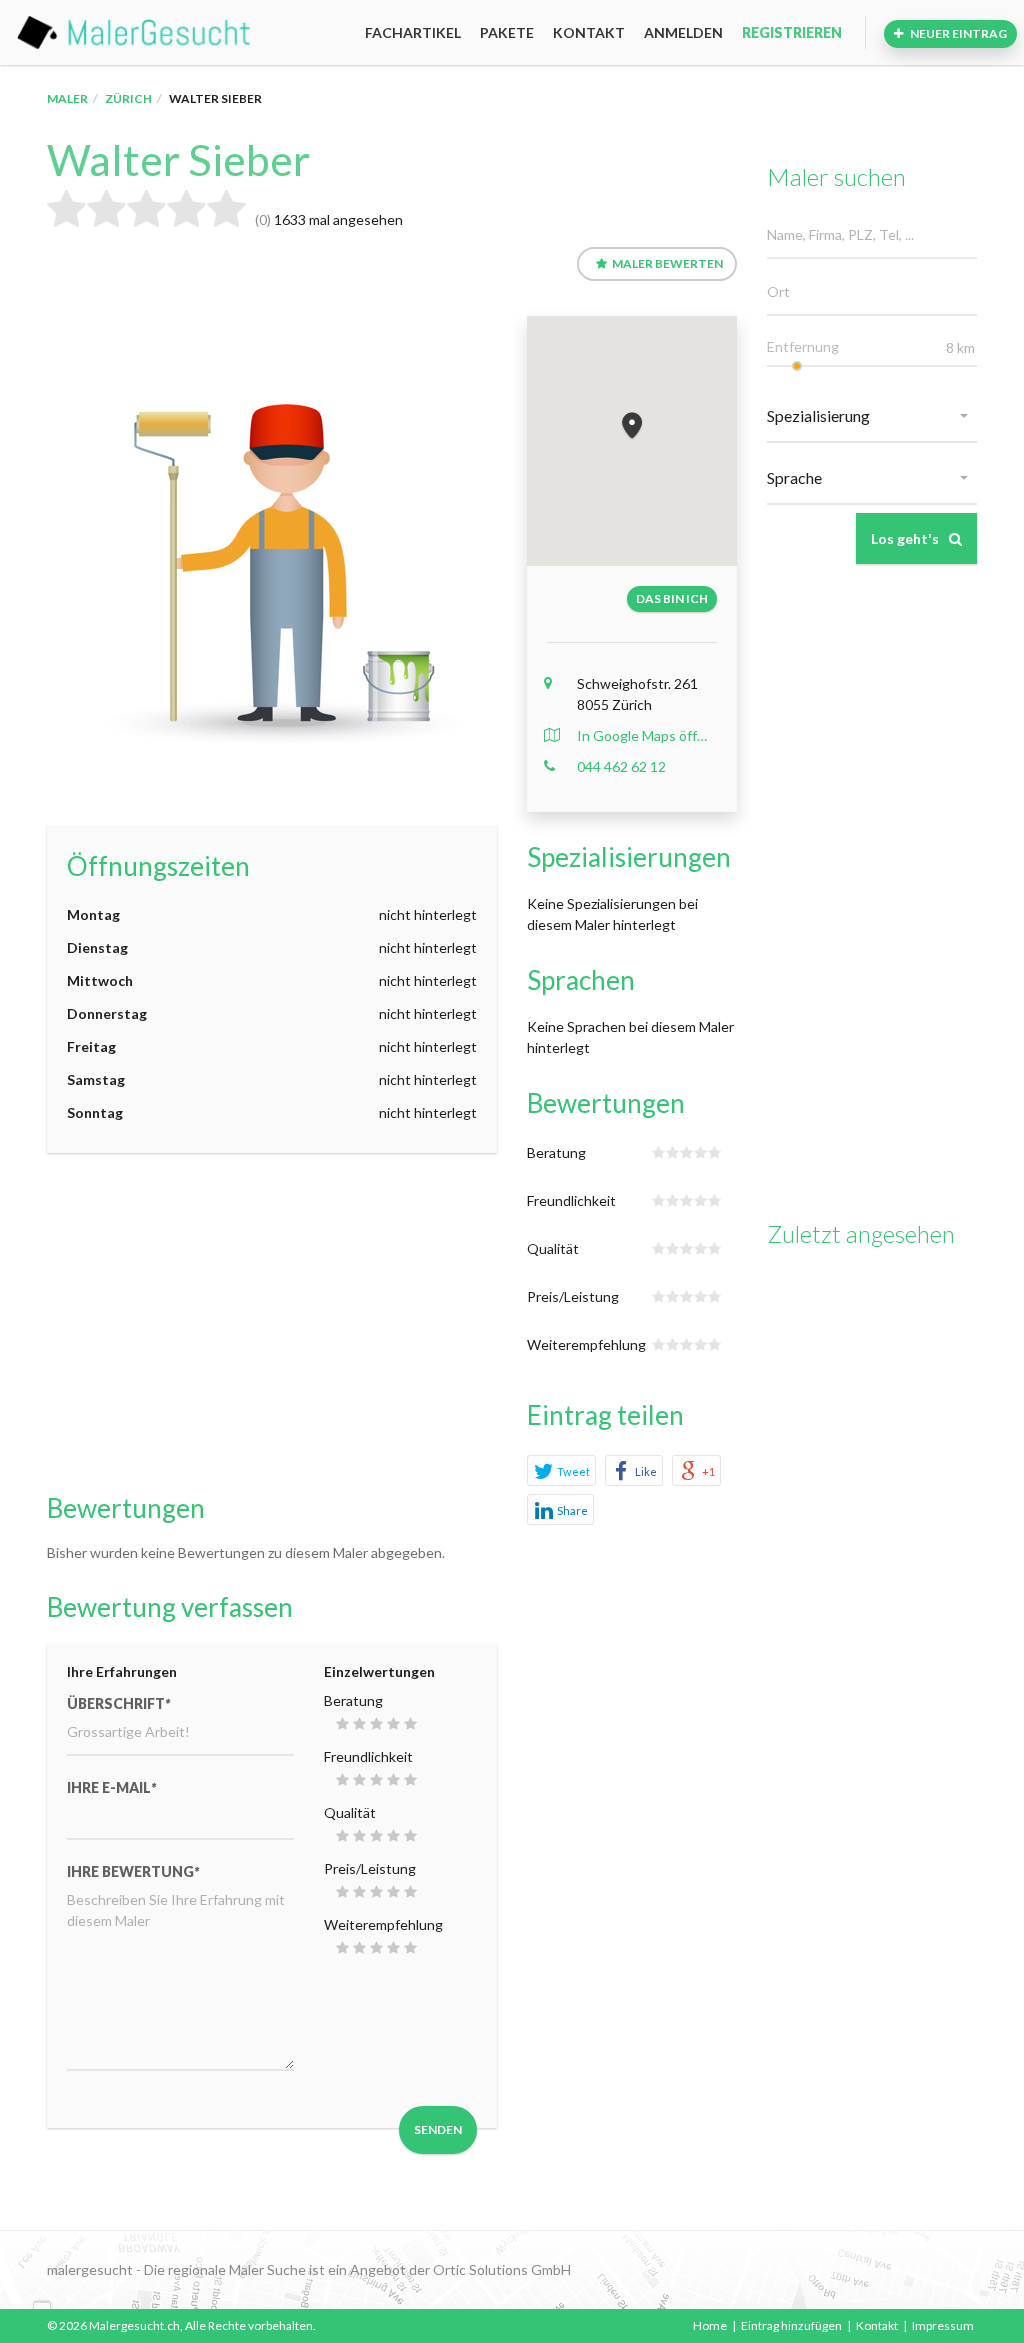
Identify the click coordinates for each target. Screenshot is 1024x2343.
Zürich (128, 98)
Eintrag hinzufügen (791, 2325)
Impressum (943, 2325)
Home (710, 2325)
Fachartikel (413, 32)
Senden (438, 2129)
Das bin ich (672, 598)
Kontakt (589, 32)
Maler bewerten (667, 263)
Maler (67, 98)
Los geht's (905, 538)
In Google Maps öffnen (645, 735)
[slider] (797, 366)
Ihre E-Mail (111, 1787)
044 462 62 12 (621, 766)
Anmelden (683, 32)
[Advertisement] (272, 1323)
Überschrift (118, 1703)
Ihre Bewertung (133, 1871)
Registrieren (792, 32)
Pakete (507, 32)
